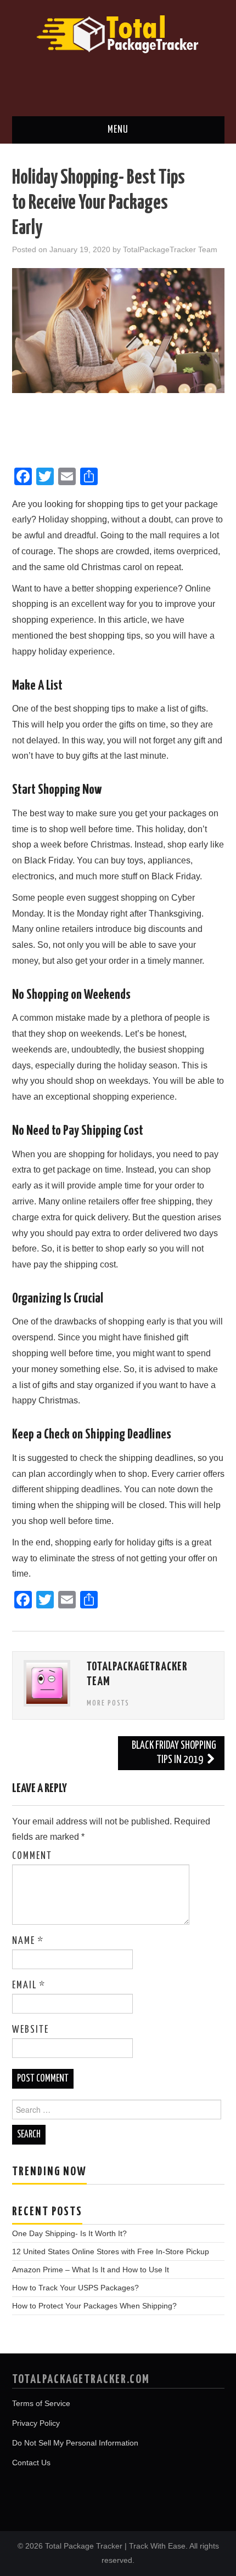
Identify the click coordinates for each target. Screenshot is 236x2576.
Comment (32, 1856)
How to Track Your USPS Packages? (75, 2288)
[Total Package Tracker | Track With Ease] (118, 33)
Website (30, 2030)
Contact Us (31, 2463)
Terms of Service (41, 2403)
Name (28, 1941)
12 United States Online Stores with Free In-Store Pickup (111, 2251)
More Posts (108, 1703)
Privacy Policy (36, 2423)
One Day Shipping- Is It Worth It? (69, 2233)
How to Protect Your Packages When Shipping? (94, 2306)
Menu (118, 130)
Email (29, 1986)
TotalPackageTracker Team (170, 249)
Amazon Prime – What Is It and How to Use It (91, 2270)
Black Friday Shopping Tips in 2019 (174, 1753)
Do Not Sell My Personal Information (75, 2443)
